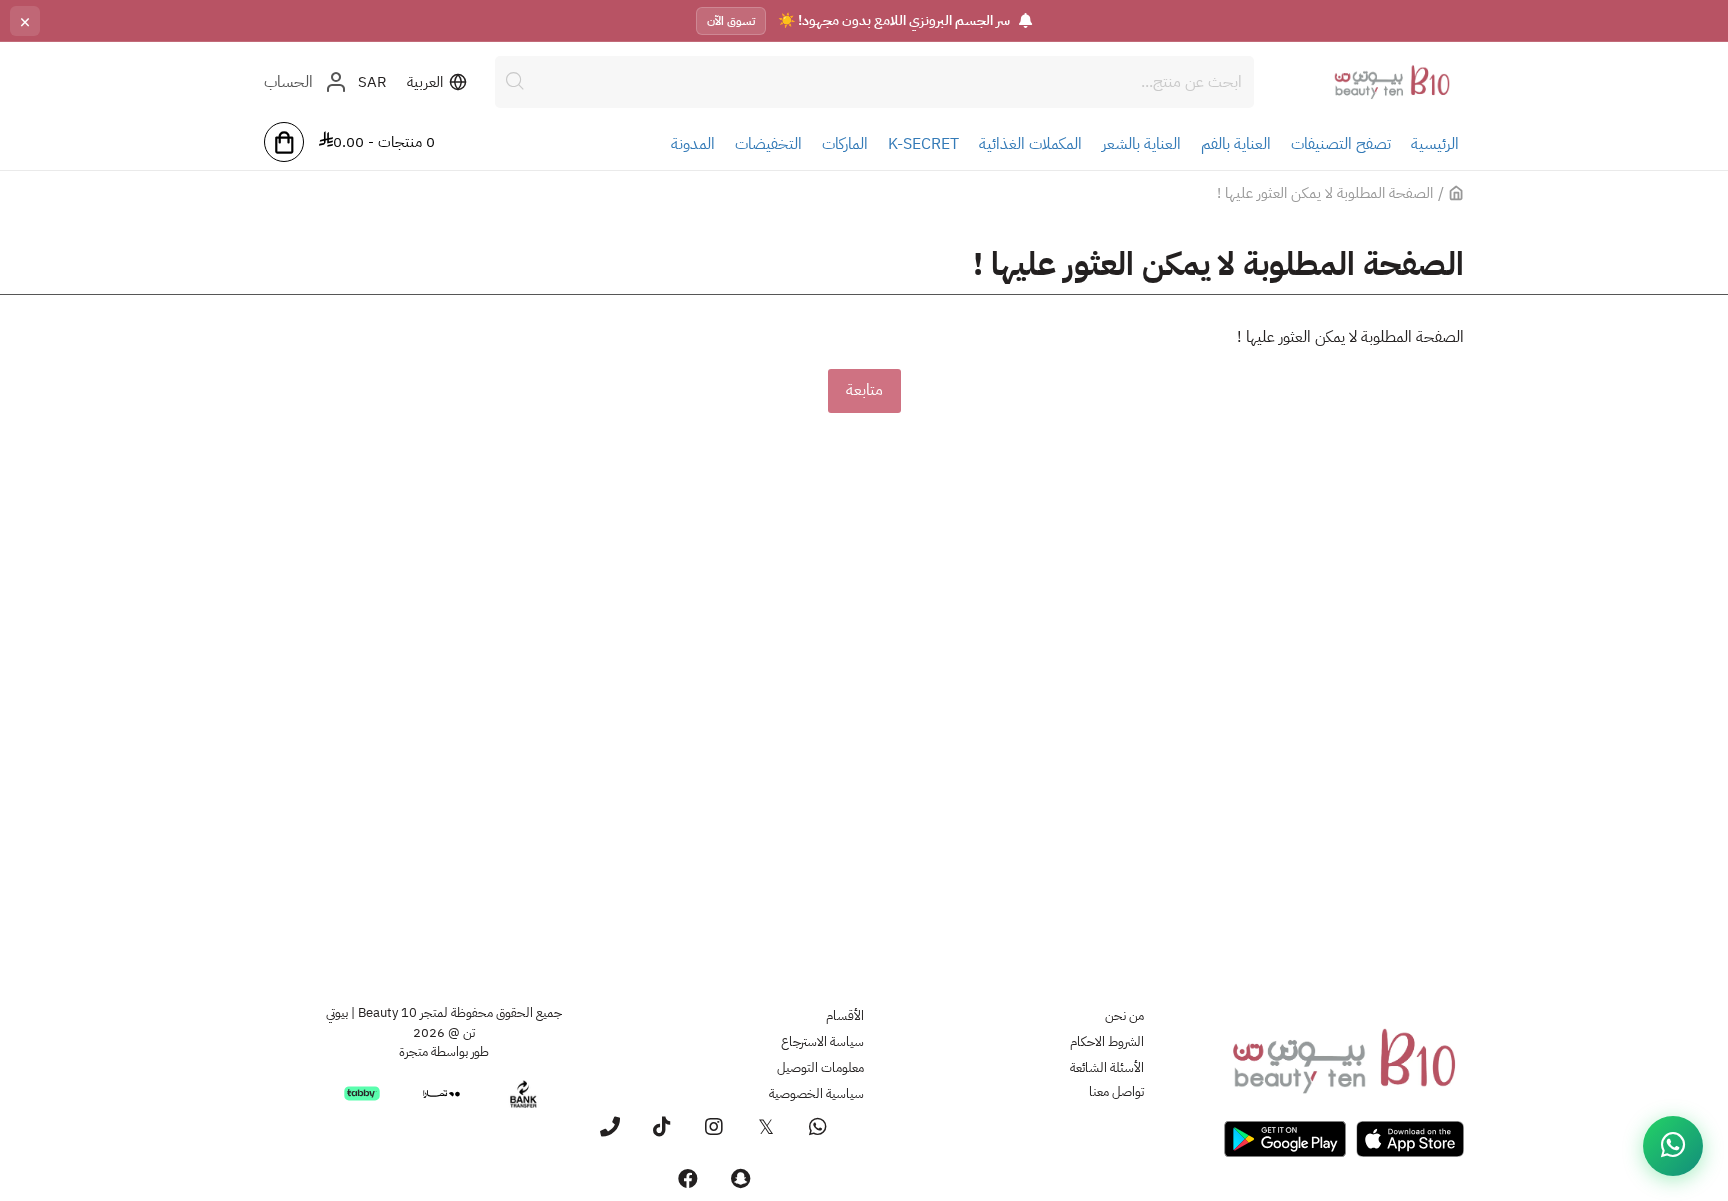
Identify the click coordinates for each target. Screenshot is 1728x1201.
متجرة (413, 1051)
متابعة (864, 390)
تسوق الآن (731, 21)
